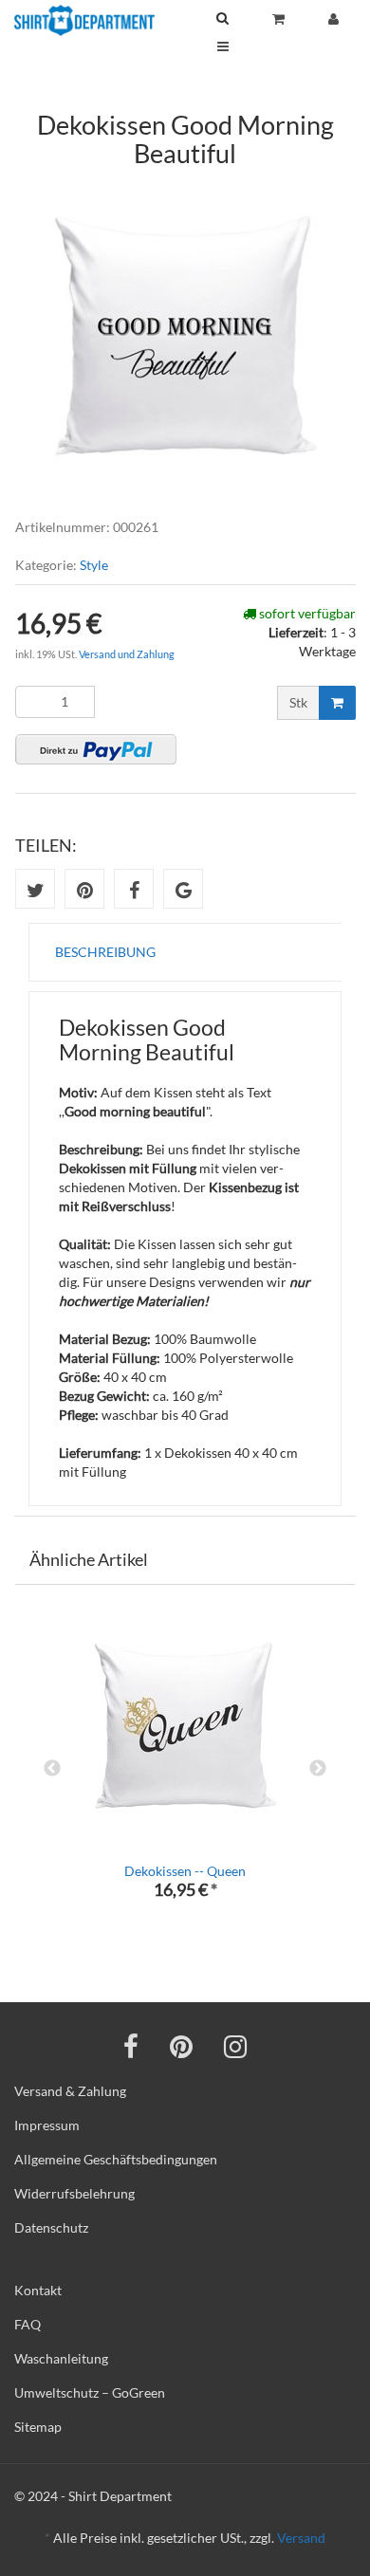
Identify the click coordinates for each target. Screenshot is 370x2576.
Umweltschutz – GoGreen (90, 2392)
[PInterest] (181, 2046)
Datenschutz (51, 2227)
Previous (52, 1769)
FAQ (28, 2324)
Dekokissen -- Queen (185, 1871)
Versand (301, 2538)
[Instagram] (235, 2046)
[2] (96, 749)
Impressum (47, 2125)
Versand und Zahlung (127, 654)
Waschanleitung (61, 2358)
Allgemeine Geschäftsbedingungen (116, 2159)
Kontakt (38, 2290)
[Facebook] (131, 2046)
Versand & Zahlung (70, 2091)
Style (94, 565)
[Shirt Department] (84, 20)
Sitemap (38, 2427)
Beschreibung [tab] (105, 952)
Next (318, 1769)
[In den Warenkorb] (337, 703)
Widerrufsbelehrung (74, 2193)
